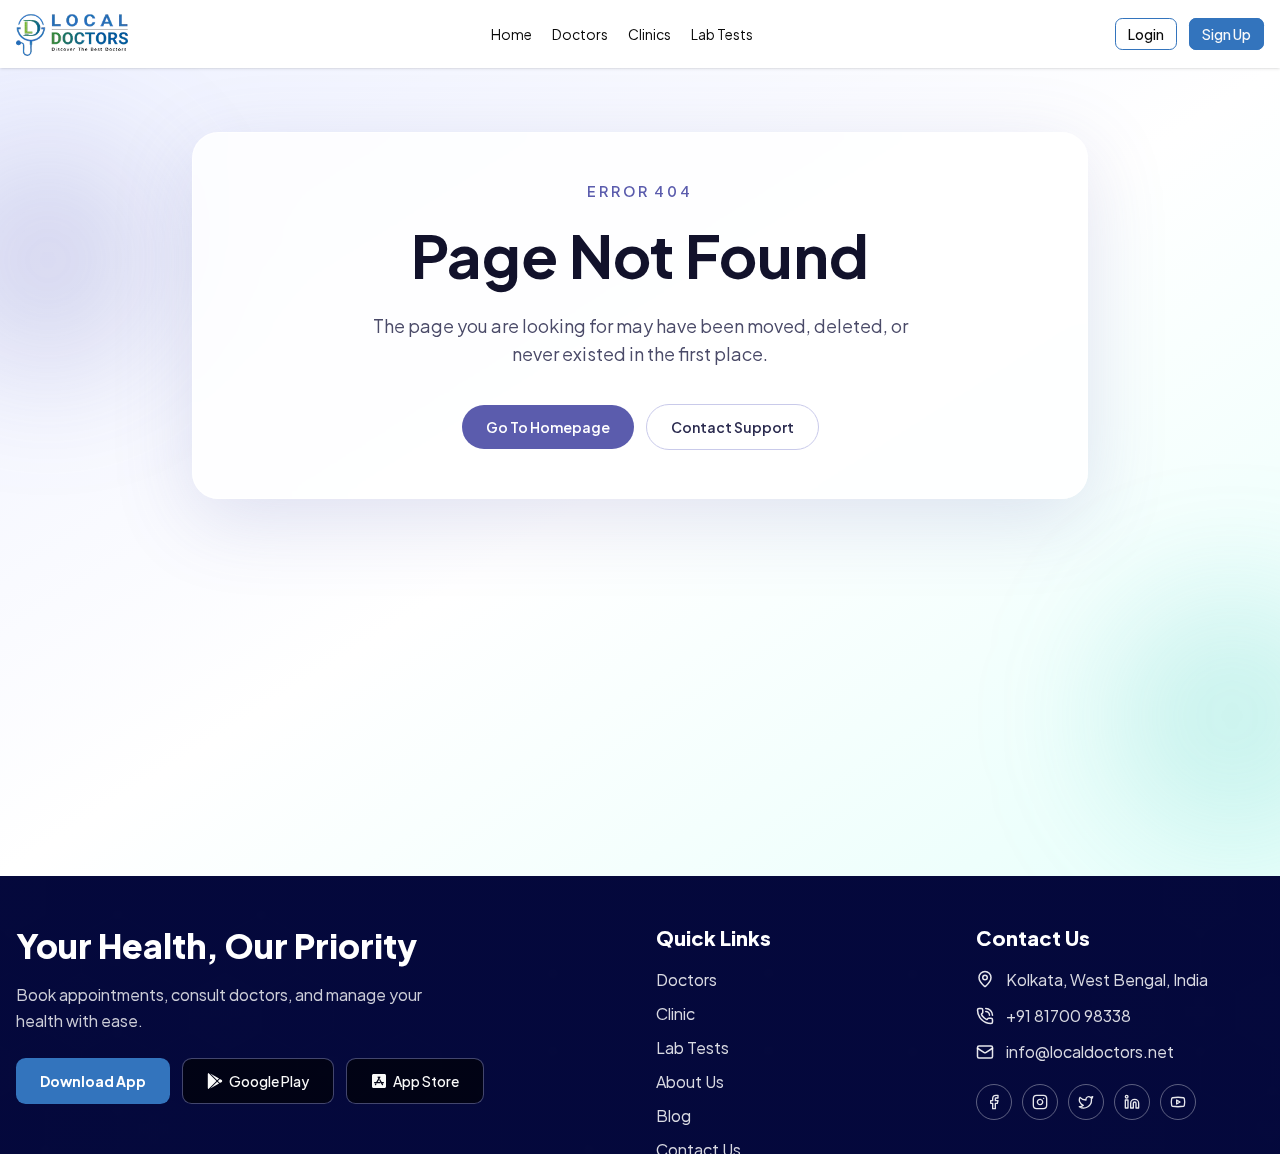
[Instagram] (1040, 1102)
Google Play (269, 1081)
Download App (93, 1081)
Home (511, 34)
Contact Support (732, 427)
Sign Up (1226, 34)
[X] (1086, 1102)
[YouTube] (1178, 1102)
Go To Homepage (548, 427)
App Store (426, 1081)
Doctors (580, 34)
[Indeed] (1132, 1102)
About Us (690, 1081)
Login (1146, 34)
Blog (673, 1115)
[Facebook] (994, 1102)
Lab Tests (722, 34)
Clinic (675, 1013)
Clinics (649, 34)
